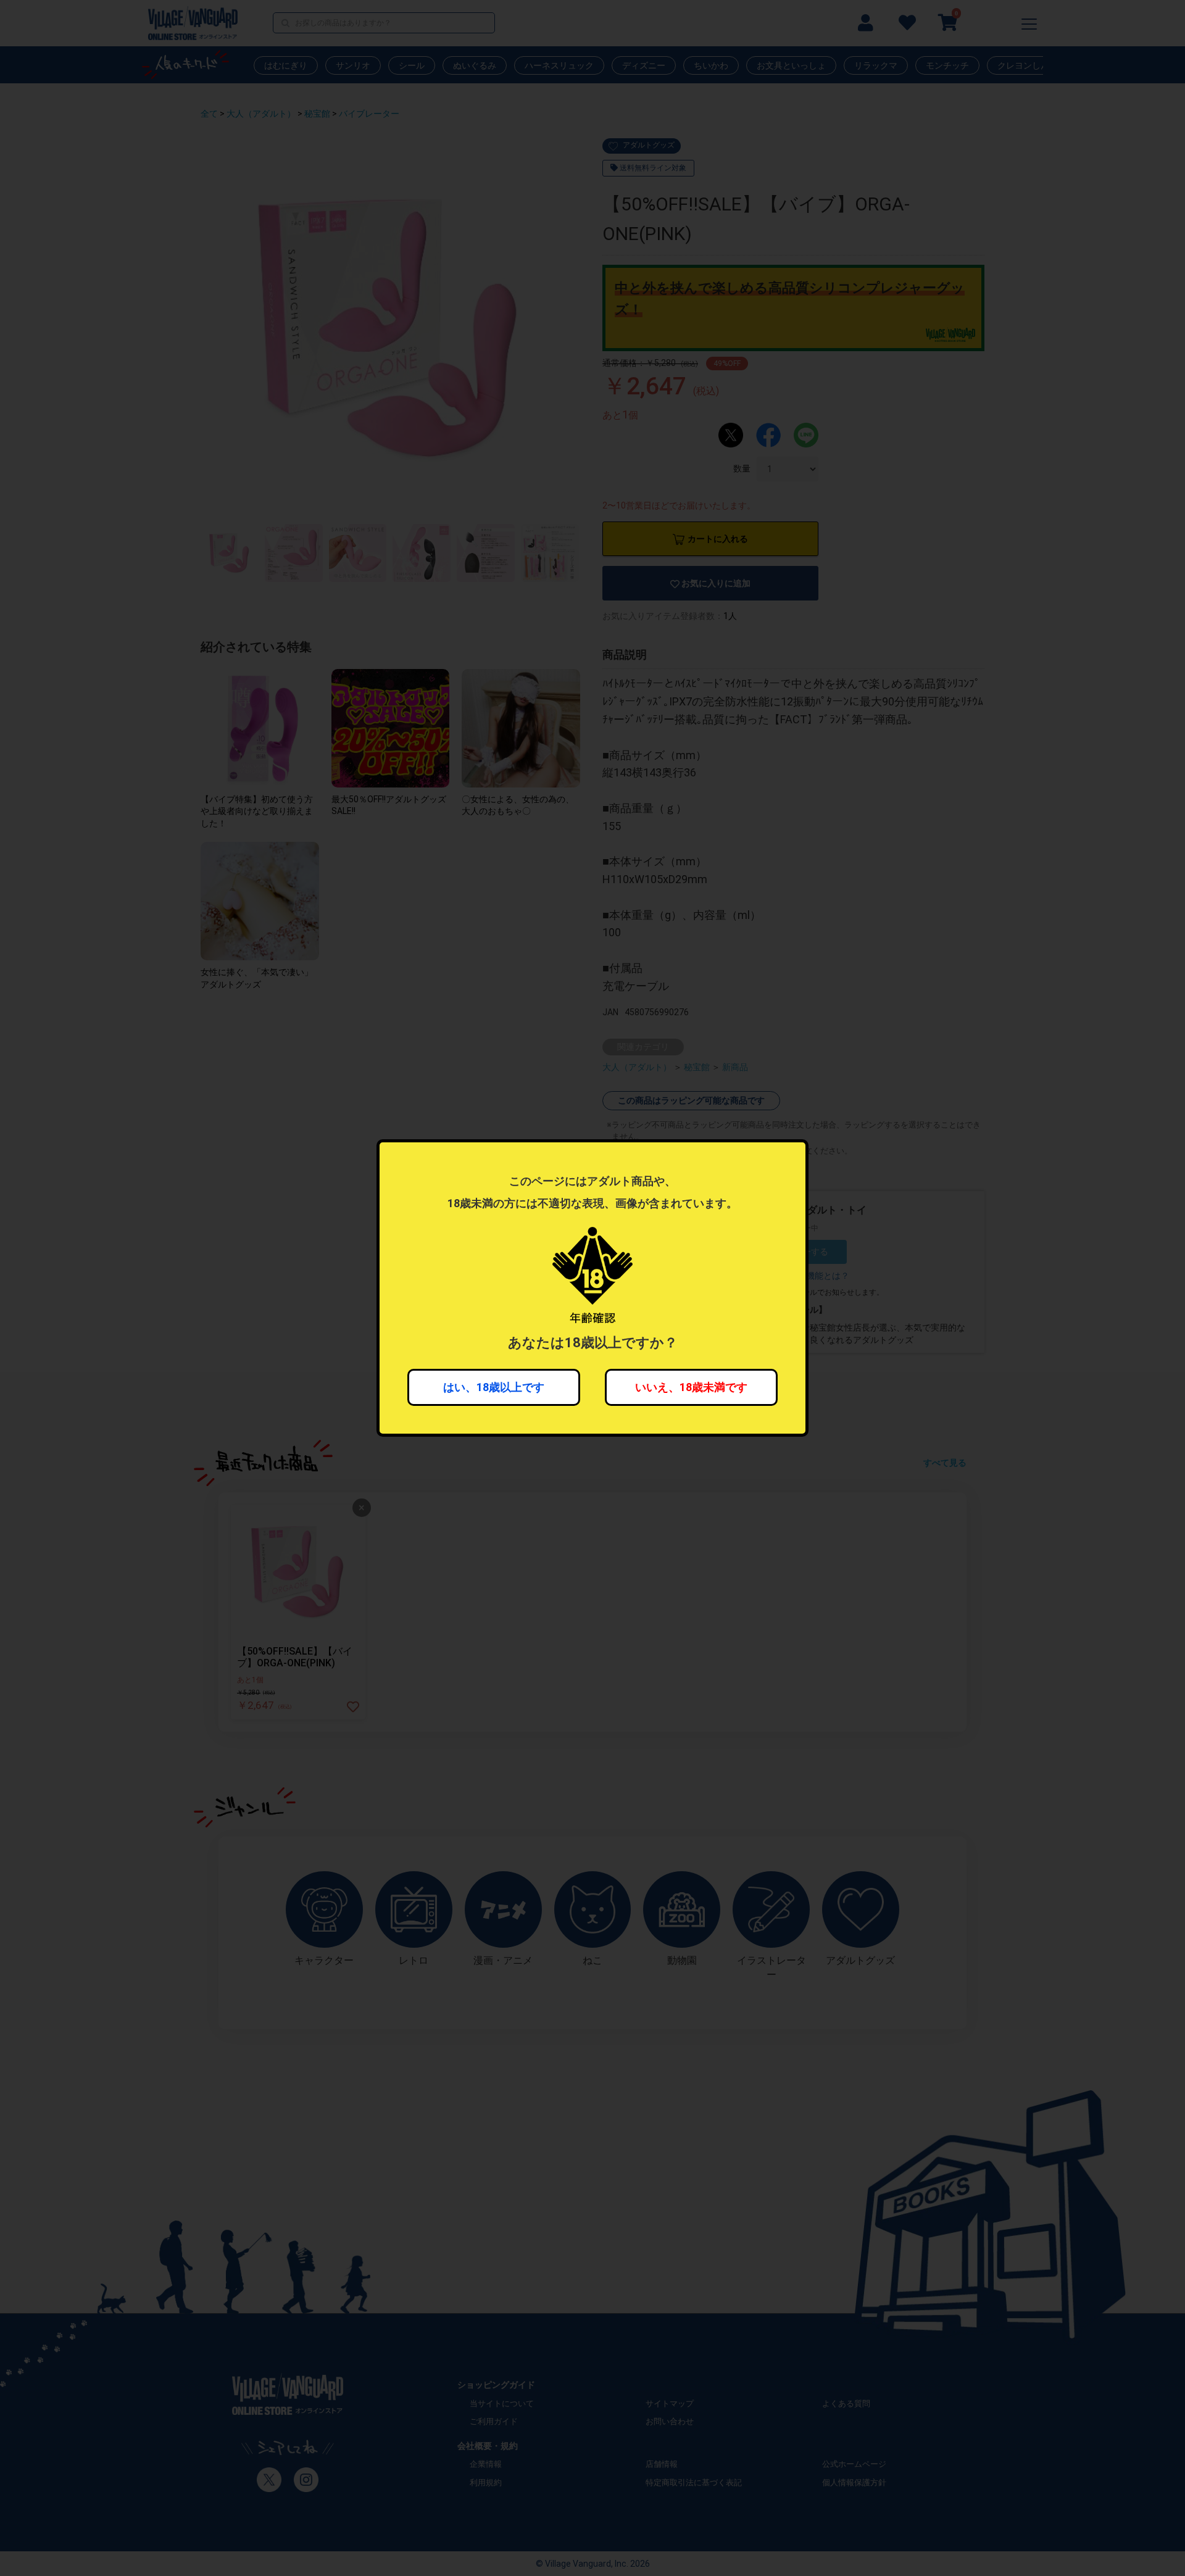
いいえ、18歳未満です (691, 1387)
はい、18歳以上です (494, 1387)
